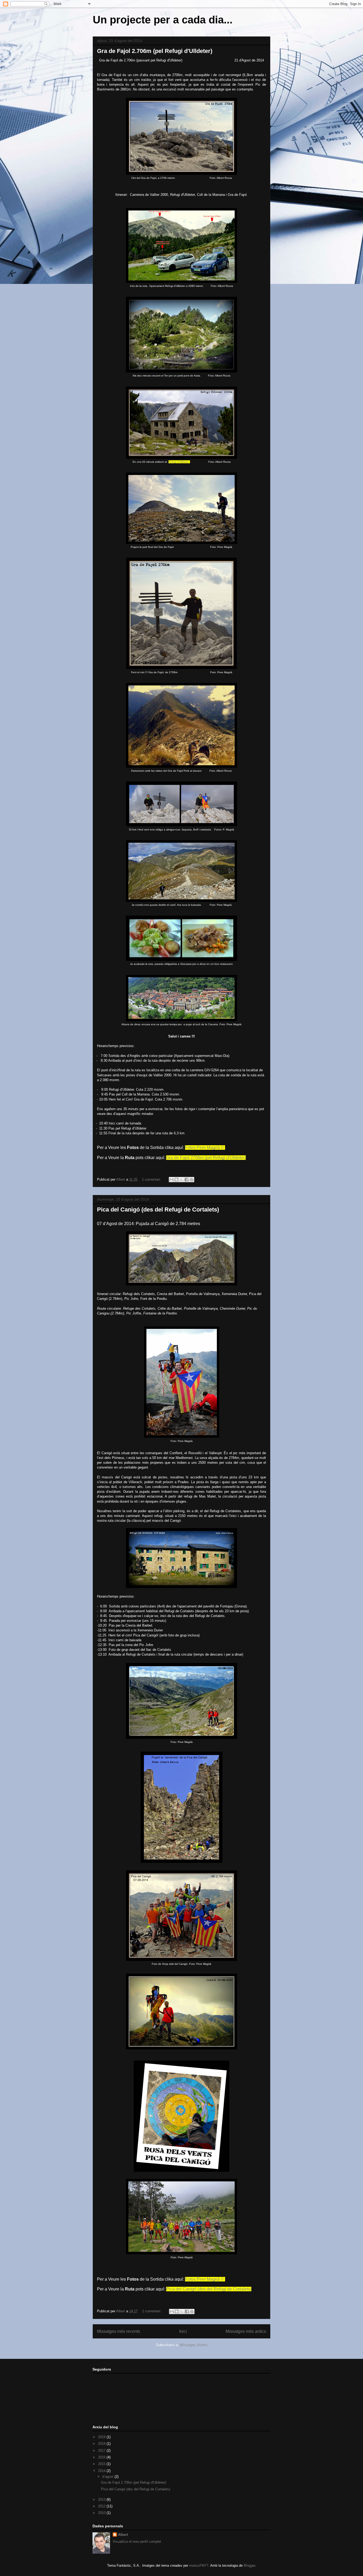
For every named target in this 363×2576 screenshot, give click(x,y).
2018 (102, 2444)
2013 (102, 2499)
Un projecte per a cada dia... (163, 20)
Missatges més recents (119, 2331)
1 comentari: (152, 1179)
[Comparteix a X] (181, 1180)
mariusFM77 (199, 2565)
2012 (102, 2506)
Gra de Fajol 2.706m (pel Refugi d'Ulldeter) (155, 51)
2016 (102, 2457)
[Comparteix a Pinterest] (192, 1180)
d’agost (108, 2477)
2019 (102, 2437)
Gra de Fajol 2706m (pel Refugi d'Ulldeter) (206, 1158)
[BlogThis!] (176, 1180)
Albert (123, 2535)
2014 (102, 2471)
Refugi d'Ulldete (178, 462)
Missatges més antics (246, 2331)
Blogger (249, 2565)
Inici (183, 2331)
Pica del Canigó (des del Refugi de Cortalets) (158, 1210)
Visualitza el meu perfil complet (137, 2542)
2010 (102, 2513)
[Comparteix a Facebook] (187, 1180)
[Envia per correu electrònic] (171, 1180)
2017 (102, 2451)
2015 (102, 2464)
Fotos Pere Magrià (203, 1148)
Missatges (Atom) (194, 2345)
